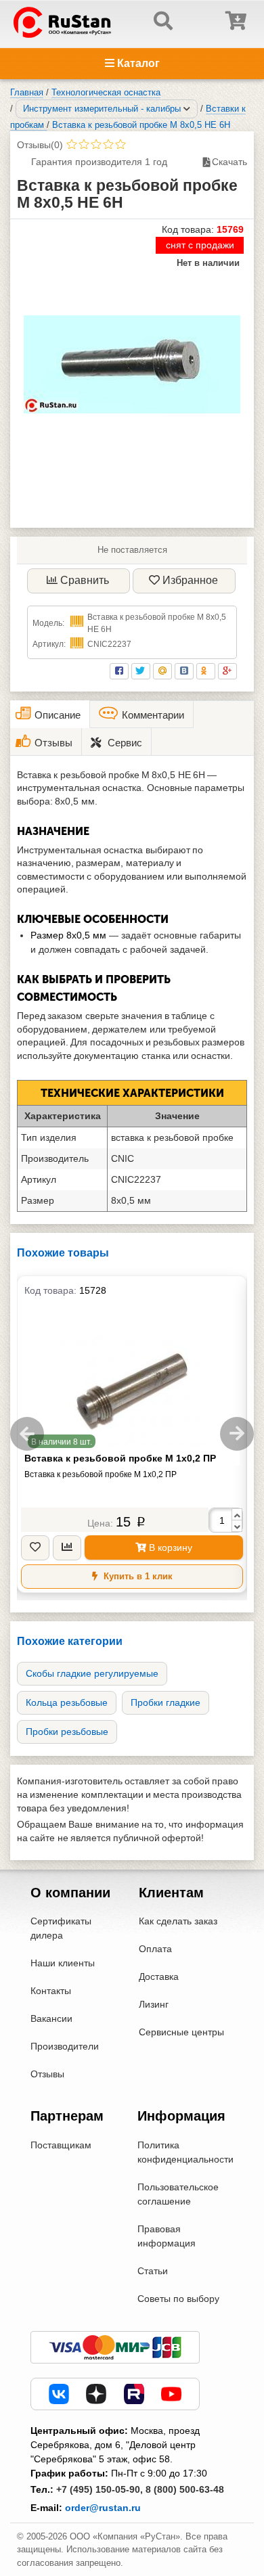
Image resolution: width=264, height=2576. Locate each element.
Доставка (159, 1976)
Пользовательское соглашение (178, 2194)
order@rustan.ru (103, 2508)
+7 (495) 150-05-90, (100, 2489)
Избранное (190, 580)
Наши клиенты (63, 1963)
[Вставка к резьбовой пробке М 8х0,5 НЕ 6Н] (132, 364)
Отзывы (47, 2074)
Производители (65, 2046)
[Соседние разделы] (187, 109)
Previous (27, 1434)
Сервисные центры (181, 2032)
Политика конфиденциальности (185, 2152)
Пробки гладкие (166, 1702)
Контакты (51, 1991)
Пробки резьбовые (67, 1732)
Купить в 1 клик (137, 1576)
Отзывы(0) (40, 145)
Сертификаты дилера (61, 1928)
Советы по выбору (178, 2299)
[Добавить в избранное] (35, 1548)
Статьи (153, 2271)
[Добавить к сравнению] (67, 1548)
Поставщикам (61, 2145)
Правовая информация (167, 2236)
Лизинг (154, 2004)
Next (237, 1434)
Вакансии (51, 2018)
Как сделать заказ (178, 1921)
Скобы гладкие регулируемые (92, 1673)
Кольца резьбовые (67, 1702)
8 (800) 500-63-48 (185, 2489)
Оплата (155, 1949)
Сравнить (85, 580)
